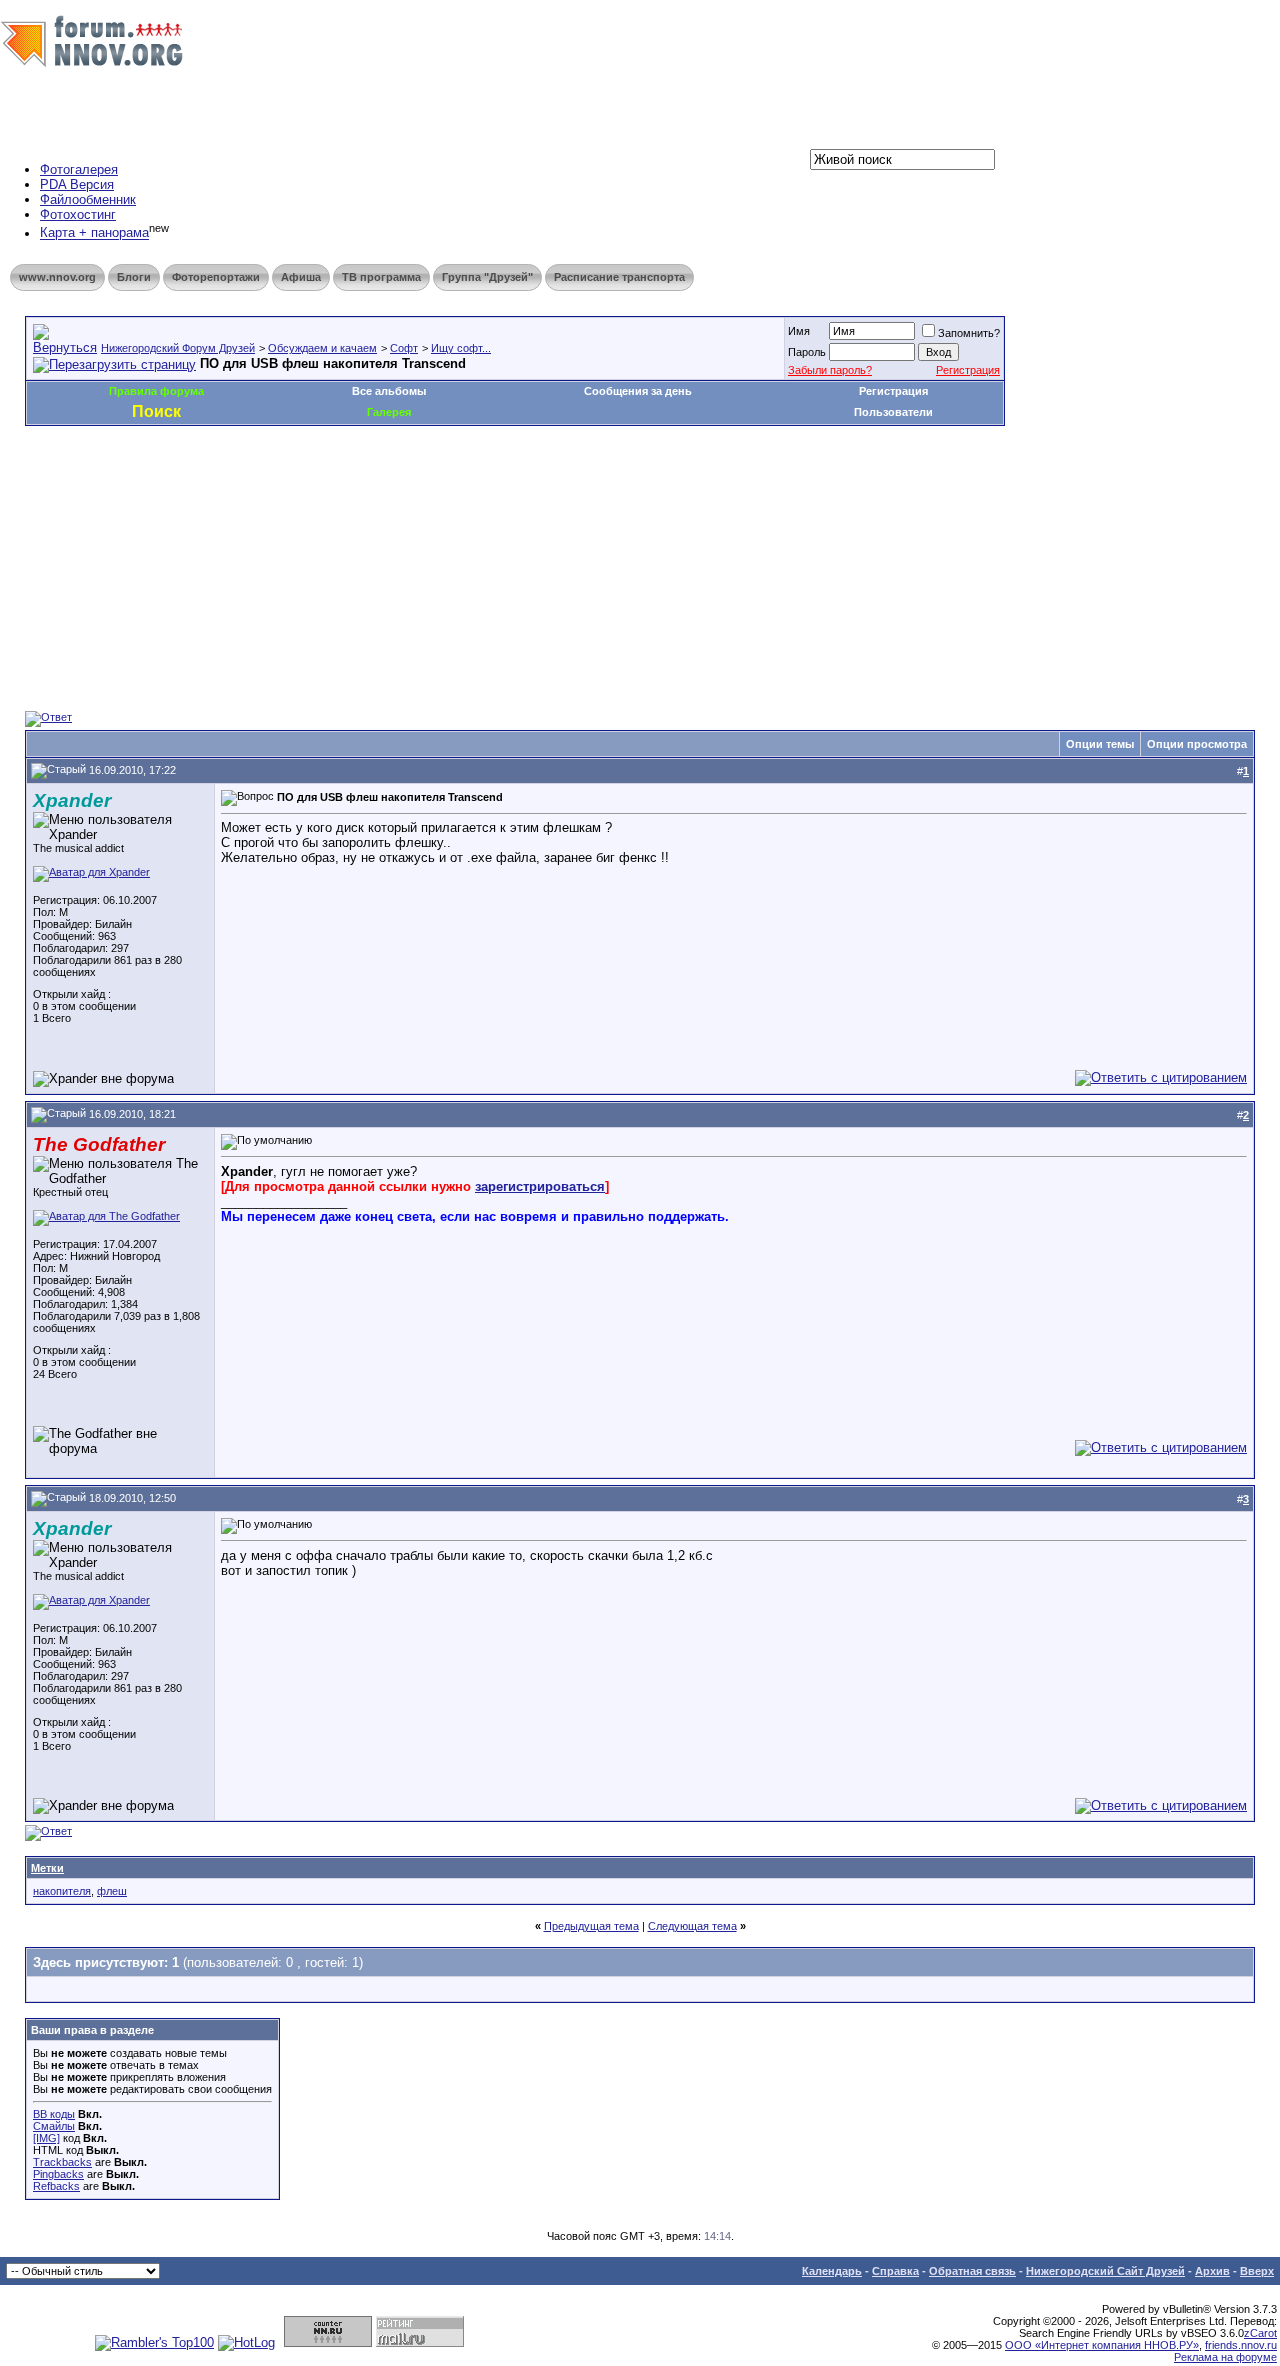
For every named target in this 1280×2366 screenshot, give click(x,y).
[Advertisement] (389, 486)
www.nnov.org (57, 277)
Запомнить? (969, 333)
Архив (1212, 2271)
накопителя (62, 1891)
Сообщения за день (638, 391)
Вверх (1257, 2271)
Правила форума (156, 391)
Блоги (134, 277)
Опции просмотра (1197, 744)
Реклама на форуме (1225, 2357)
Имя (799, 331)
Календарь (832, 2271)
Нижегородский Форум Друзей (178, 348)
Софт (404, 348)
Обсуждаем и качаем (322, 348)
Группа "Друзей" (487, 277)
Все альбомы (389, 391)
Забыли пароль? (830, 370)
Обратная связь (972, 2271)
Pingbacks (58, 2174)
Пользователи (893, 412)
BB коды (54, 2114)
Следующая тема (692, 1926)
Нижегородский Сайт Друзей (1105, 2271)
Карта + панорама (94, 233)
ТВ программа (381, 277)
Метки (47, 1868)
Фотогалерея (79, 169)
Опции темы (1100, 744)
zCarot (1260, 2333)
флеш (112, 1891)
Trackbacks (62, 2162)
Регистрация (968, 370)
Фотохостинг (78, 214)
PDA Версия (77, 184)
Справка (895, 2271)
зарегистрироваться (540, 1186)
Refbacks (56, 2186)
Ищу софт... (461, 348)
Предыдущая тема (591, 1926)
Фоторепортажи (216, 277)
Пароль (807, 352)
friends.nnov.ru (1241, 2345)
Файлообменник (88, 199)
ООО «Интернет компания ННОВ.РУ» (1102, 2345)
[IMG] (46, 2138)
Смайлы (54, 2126)
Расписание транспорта (619, 277)
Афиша (301, 277)
